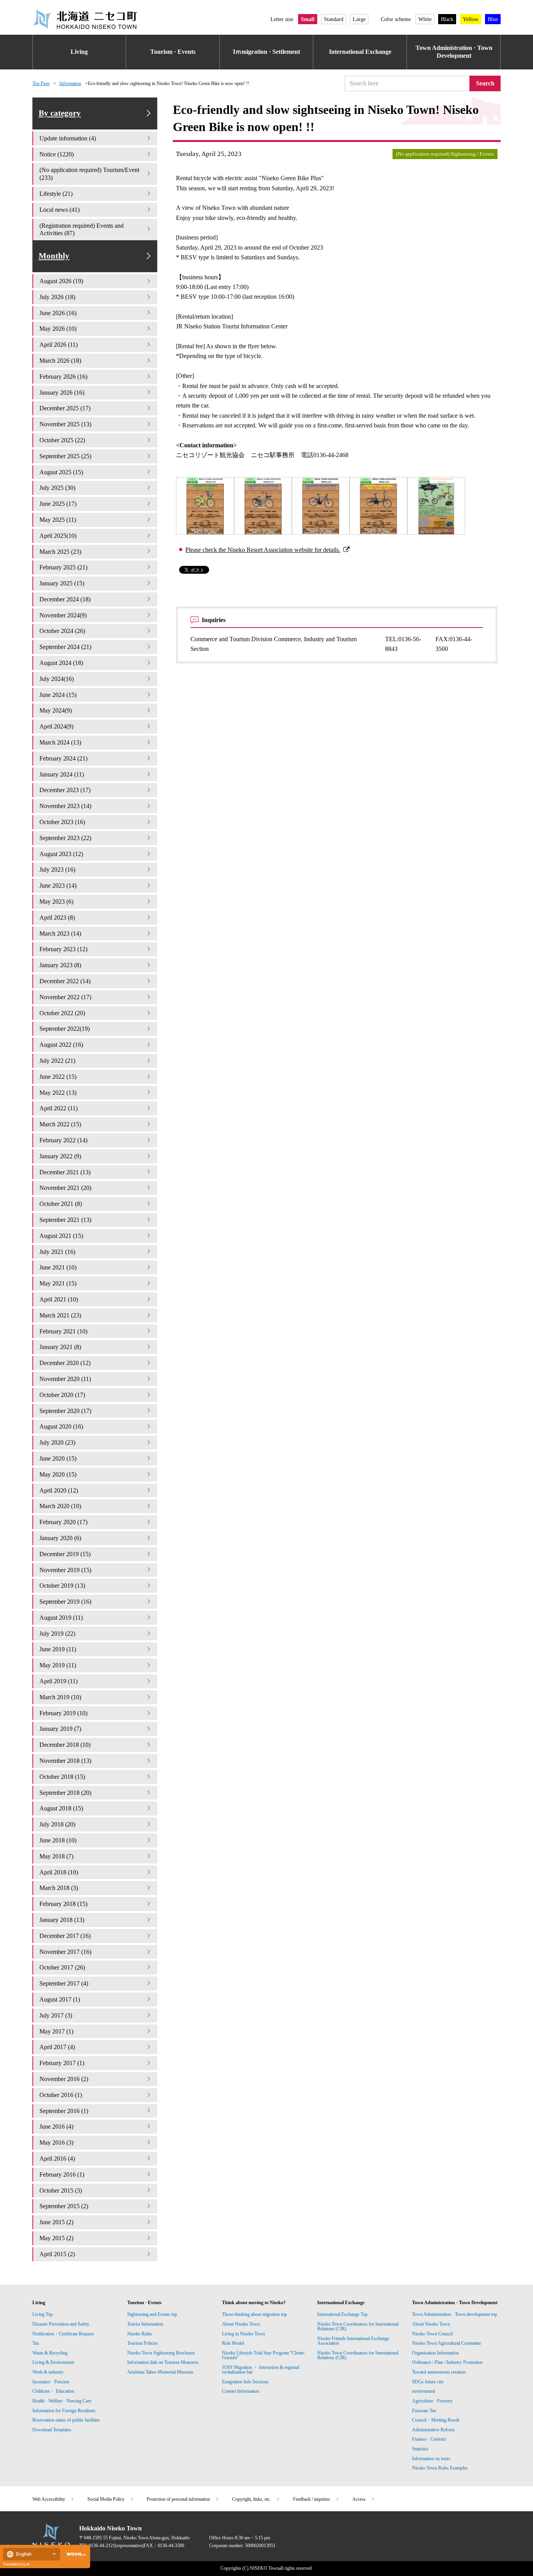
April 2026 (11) (59, 345)
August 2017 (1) (60, 1999)
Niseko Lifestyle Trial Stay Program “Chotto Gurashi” (263, 2355)
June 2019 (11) (58, 1649)
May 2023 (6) (56, 902)
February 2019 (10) (63, 1713)
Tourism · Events (173, 52)
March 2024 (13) (60, 742)
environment (424, 2391)
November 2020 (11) (65, 1379)
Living (79, 52)
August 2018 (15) (61, 1808)
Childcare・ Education (53, 2391)
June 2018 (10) (58, 1840)
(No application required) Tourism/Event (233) (89, 174)
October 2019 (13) (62, 1586)
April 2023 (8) (57, 917)
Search (485, 83)
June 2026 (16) (58, 313)
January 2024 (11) (62, 774)
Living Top (43, 2314)
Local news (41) (60, 210)
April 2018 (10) (59, 1872)
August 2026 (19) (61, 281)
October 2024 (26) (62, 631)
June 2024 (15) (58, 695)
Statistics (420, 2449)
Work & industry (48, 2372)
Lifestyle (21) (56, 194)
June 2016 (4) (56, 2127)
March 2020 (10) (60, 1506)
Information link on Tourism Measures (163, 2362)
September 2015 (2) (64, 2206)
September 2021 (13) (65, 1220)
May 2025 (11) (58, 520)
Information (70, 83)
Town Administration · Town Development (454, 52)
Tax (36, 2343)
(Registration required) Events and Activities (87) (82, 230)
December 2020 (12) (65, 1363)
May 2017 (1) (56, 2031)
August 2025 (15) (61, 472)
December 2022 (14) (65, 981)
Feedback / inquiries (312, 2499)
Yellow (471, 19)
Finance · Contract (429, 2439)
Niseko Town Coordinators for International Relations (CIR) (358, 2326)
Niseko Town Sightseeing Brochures (161, 2353)
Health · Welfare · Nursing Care (62, 2401)
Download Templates (52, 2430)
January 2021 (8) (60, 1347)
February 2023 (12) (63, 949)
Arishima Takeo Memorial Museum (160, 2372)
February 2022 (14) (63, 1140)
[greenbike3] (321, 506)
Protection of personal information (178, 2499)
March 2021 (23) (60, 1315)
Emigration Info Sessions (245, 2382)
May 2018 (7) (56, 1856)
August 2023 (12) (61, 854)
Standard (334, 19)
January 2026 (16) (62, 393)
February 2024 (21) (63, 758)
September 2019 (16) (65, 1602)
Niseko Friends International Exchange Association (353, 2341)
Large (359, 19)
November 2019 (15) (65, 1570)
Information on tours (431, 2459)
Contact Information (241, 2391)
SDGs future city (428, 2382)
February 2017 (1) (62, 2063)
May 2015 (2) (56, 2238)
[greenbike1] (205, 506)
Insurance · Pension (51, 2382)
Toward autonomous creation (439, 2372)
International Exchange (360, 52)
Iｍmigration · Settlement (266, 52)
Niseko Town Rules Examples (440, 2468)
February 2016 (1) (62, 2174)
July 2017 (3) (56, 2015)
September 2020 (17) (65, 1411)
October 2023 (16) (62, 822)
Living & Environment (53, 2362)
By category (60, 113)
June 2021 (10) (58, 1267)
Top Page (41, 83)
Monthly (54, 256)
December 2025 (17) (65, 408)
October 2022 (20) (62, 1013)
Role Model (233, 2343)
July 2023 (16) (57, 870)
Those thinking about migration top (254, 2314)
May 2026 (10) (58, 329)
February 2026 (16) (63, 377)
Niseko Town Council (432, 2334)
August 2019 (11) (61, 1618)
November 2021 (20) (65, 1188)
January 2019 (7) (60, 1729)
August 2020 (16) (61, 1426)
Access (359, 2499)
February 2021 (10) (63, 1331)
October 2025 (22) (62, 440)
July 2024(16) (57, 679)
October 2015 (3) (61, 2190)
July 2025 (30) (57, 488)
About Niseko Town (241, 2324)
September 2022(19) (65, 1029)
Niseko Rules (140, 2334)
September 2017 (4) (64, 1983)
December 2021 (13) (65, 1172)
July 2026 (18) (57, 297)
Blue (493, 19)
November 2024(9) (63, 615)
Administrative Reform (433, 2430)
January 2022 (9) (60, 1156)
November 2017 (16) (65, 1952)
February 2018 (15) (63, 1904)
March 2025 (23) (60, 552)
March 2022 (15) (60, 1124)
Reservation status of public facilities (66, 2420)
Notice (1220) (57, 154)
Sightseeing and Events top (152, 2314)
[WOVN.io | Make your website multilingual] (75, 2554)
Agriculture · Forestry (432, 2401)
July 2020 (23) (57, 1442)
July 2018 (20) (57, 1824)
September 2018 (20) (65, 1793)
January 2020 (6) (60, 1538)
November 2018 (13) (65, 1761)
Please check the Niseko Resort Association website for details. (263, 550)
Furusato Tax (424, 2411)
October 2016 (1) (61, 2095)
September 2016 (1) (64, 2111)
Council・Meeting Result (436, 2420)
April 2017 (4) (57, 2047)
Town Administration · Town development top (455, 2314)
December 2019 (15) (65, 1554)
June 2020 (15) (58, 1458)
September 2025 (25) (65, 456)
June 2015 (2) (56, 2222)
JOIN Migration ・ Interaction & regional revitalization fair (261, 2370)
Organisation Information (435, 2353)
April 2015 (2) (57, 2254)
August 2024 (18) (61, 663)
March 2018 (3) (59, 1888)
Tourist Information (145, 2324)
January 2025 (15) (62, 583)
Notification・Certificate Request (63, 2334)
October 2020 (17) (62, 1395)
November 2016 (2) (64, 2079)
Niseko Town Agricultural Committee (447, 2343)
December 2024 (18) (65, 599)
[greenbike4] (378, 506)
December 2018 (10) (65, 1745)
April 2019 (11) (59, 1681)
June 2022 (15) (58, 1077)
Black (447, 19)
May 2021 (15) (58, 1283)
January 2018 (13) (62, 1920)
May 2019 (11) (58, 1665)
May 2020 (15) (58, 1474)
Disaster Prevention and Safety (61, 2324)
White (425, 19)
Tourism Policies (143, 2343)
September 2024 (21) (65, 647)
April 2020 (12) (59, 1490)
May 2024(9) (56, 710)
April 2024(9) (56, 726)
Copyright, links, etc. (251, 2499)
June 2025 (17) (58, 504)
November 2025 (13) (65, 424)
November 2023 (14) (65, 806)
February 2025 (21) (63, 567)
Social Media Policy (106, 2499)
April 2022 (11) (59, 1108)
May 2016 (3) (56, 2143)
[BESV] (436, 506)
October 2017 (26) (62, 1967)
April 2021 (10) (59, 1299)
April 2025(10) (58, 536)
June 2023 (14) (58, 886)
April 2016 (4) (57, 2158)
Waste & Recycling (50, 2353)
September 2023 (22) (65, 838)
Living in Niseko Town (243, 2334)
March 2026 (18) (60, 361)
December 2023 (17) (65, 790)
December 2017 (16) (65, 1936)
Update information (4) (68, 138)
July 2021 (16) (57, 1252)
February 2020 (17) (63, 1522)
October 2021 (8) (61, 1204)
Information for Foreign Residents (64, 2411)
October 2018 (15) (62, 1777)
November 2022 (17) (65, 997)
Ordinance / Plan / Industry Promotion (447, 2362)
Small (308, 19)
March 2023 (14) (60, 933)
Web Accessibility (49, 2499)
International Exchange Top (342, 2314)
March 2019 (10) (60, 1697)
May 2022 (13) (58, 1093)
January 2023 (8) (60, 965)
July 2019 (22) (57, 1634)
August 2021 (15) (61, 1236)
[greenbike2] (263, 506)
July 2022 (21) (57, 1061)
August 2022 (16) (61, 1045)
